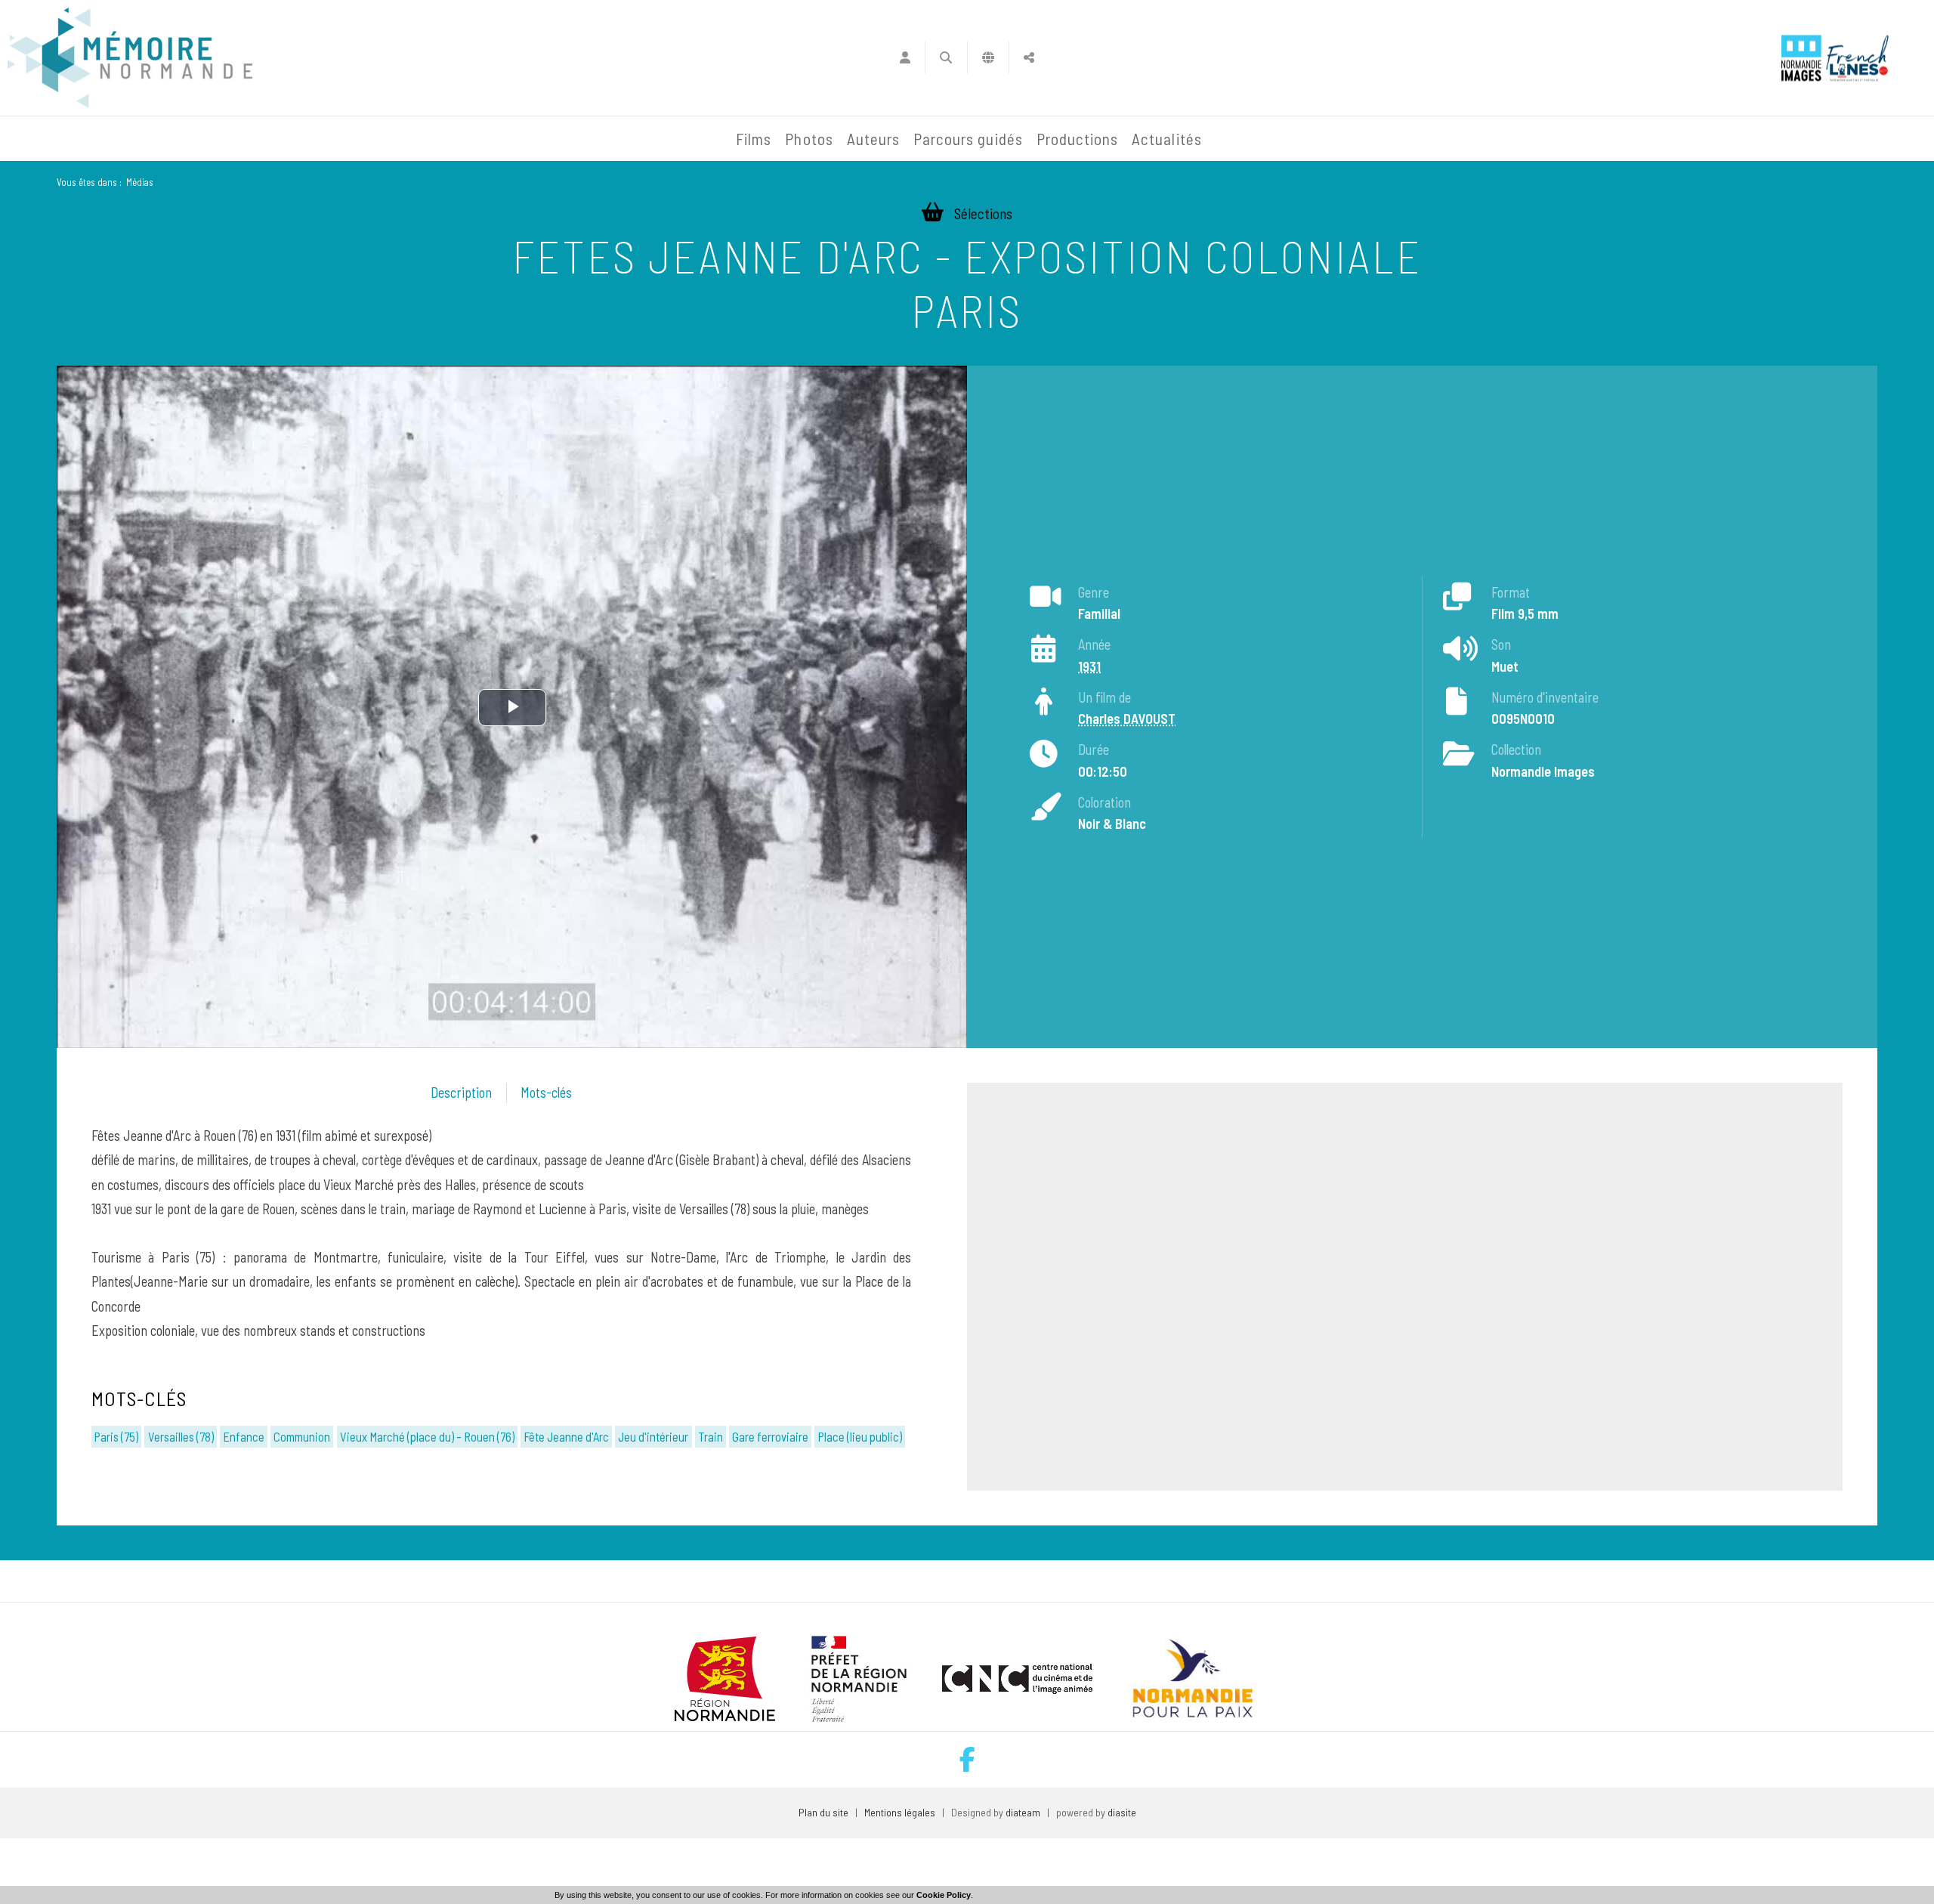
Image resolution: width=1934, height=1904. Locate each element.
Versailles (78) (181, 1436)
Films (754, 139)
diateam (1023, 1812)
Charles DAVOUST (1127, 719)
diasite (1122, 1812)
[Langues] (989, 57)
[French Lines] (1857, 58)
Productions (1078, 139)
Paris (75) (116, 1436)
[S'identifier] (905, 57)
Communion (302, 1436)
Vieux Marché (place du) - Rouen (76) (427, 1436)
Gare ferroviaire (770, 1436)
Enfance (244, 1436)
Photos (809, 139)
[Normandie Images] (1801, 58)
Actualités (1167, 139)
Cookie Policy (944, 1895)
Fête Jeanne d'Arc (566, 1436)
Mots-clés (546, 1093)
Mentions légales (900, 1812)
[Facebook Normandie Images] (967, 1759)
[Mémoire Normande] (566, 139)
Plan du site (823, 1812)
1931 (1089, 666)
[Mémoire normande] (130, 58)
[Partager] (1029, 57)
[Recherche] (946, 57)
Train (711, 1436)
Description (461, 1093)
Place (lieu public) (860, 1436)
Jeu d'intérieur (653, 1436)
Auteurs (873, 139)
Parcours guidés (968, 139)
